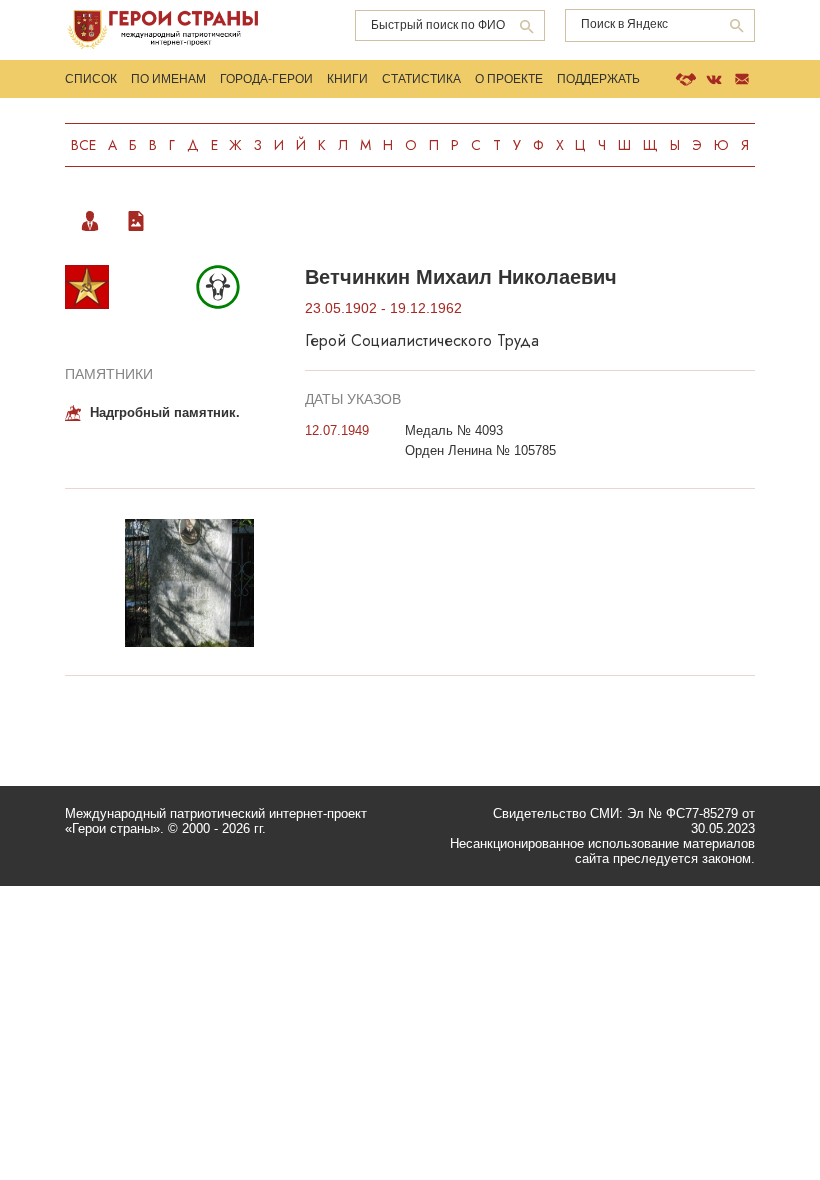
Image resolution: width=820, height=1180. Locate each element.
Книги (347, 79)
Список (91, 79)
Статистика (421, 79)
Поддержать (598, 79)
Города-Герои (266, 79)
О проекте (509, 79)
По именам (168, 79)
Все (83, 145)
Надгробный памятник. (165, 412)
